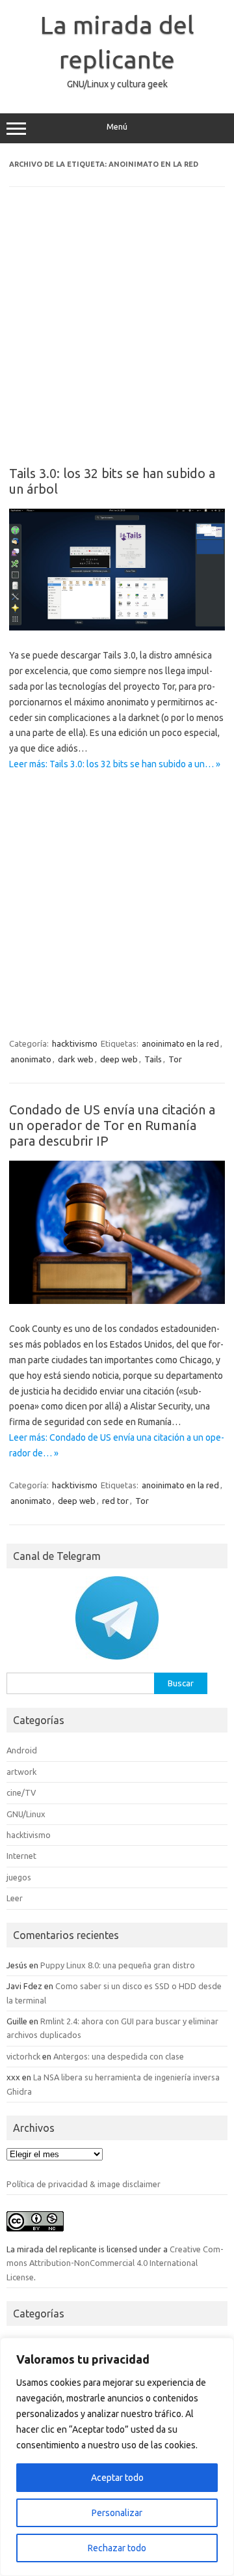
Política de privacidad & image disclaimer (84, 2184)
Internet (21, 1856)
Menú (117, 127)
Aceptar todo (117, 2478)
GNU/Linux (26, 1814)
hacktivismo (75, 1043)
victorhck (23, 2056)
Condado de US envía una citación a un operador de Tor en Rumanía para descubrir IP (112, 1125)
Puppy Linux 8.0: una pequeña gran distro (118, 1965)
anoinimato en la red (180, 1043)
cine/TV (21, 1792)
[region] (117, 2457)
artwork (21, 1772)
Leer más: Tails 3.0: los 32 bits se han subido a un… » (115, 764)
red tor (115, 1501)
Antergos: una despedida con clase (119, 2056)
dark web (76, 1059)
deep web (119, 1059)
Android (22, 1750)
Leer (15, 1898)
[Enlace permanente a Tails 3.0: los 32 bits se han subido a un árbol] (117, 627)
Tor (175, 1059)
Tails (153, 1059)
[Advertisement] (117, 335)
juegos (19, 1877)
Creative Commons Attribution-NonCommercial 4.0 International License (115, 2263)
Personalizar (117, 2513)
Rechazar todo (117, 2548)
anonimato (31, 1059)
